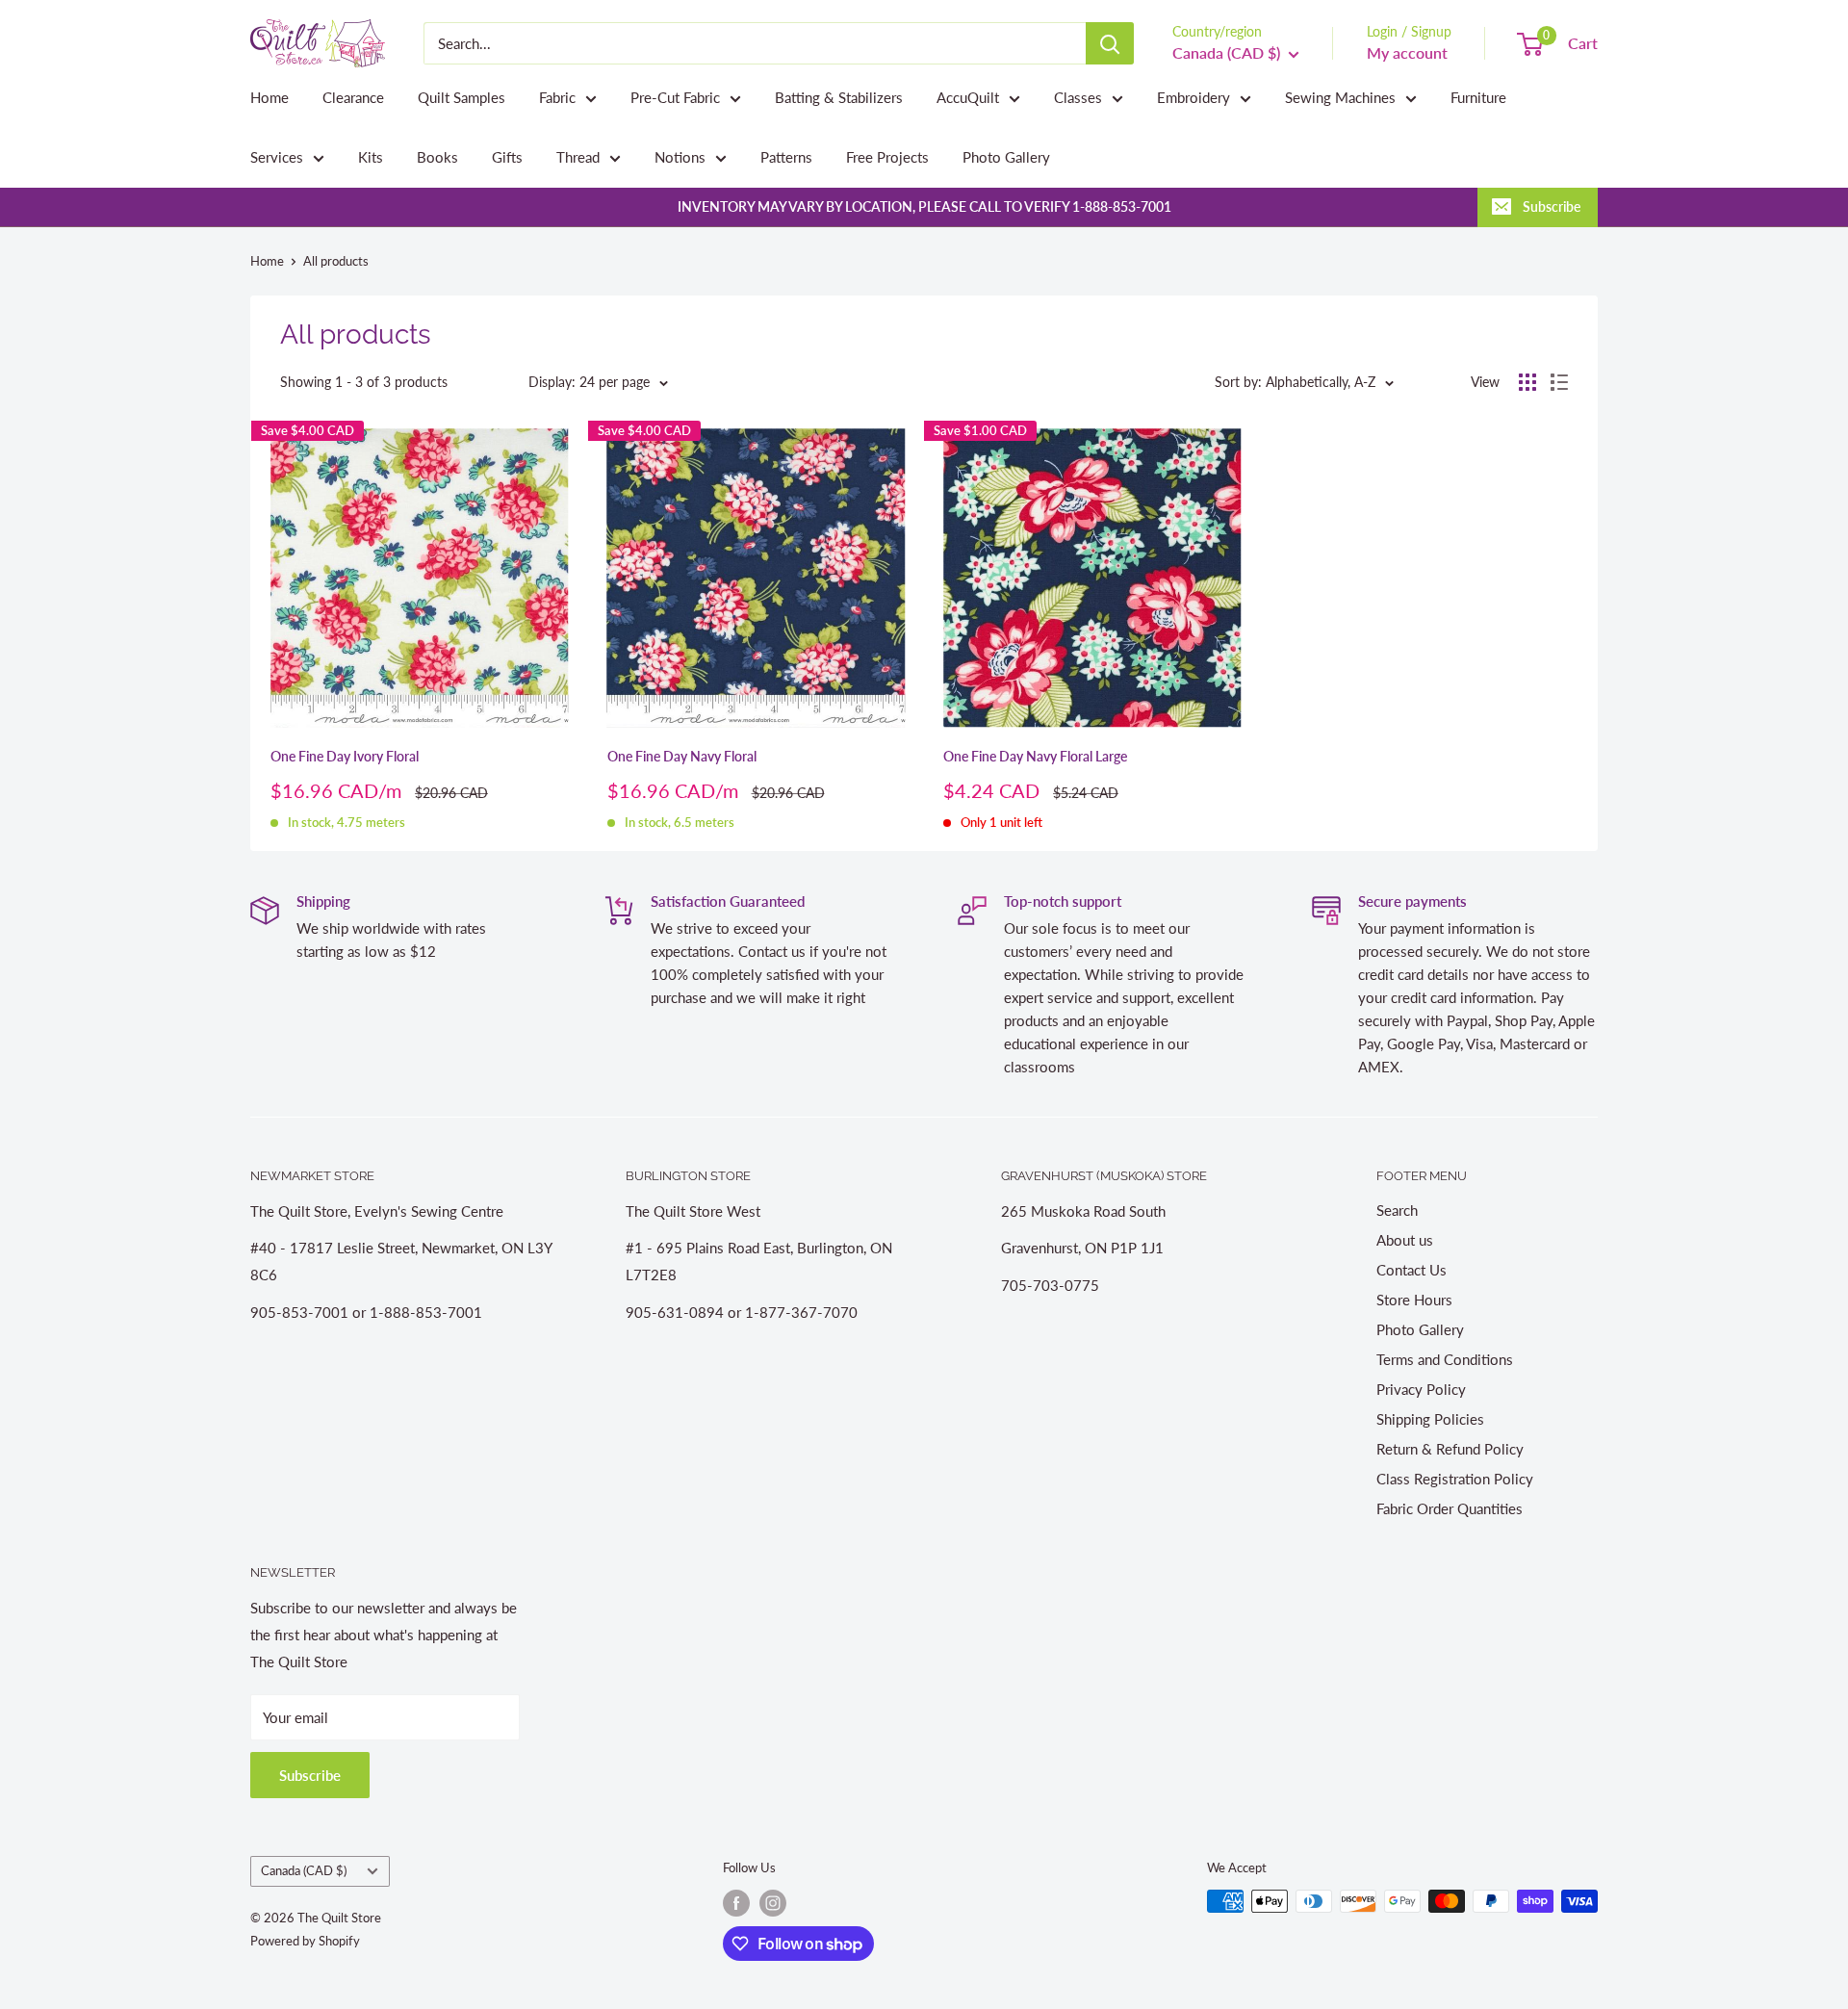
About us (1405, 1240)
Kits (371, 157)
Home (269, 97)
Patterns (786, 157)
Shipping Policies (1430, 1419)
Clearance (353, 97)
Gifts (507, 157)
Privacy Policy (1421, 1389)
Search (1397, 1210)
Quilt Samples (462, 97)
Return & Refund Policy (1450, 1449)
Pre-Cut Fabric (675, 97)
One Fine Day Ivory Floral (345, 756)
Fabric (557, 97)
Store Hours (1414, 1300)
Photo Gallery (1006, 157)
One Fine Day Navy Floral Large (1035, 756)
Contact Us (1412, 1270)
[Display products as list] (1559, 382)
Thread (578, 157)
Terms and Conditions (1445, 1359)
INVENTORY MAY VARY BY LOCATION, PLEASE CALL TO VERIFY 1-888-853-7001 (924, 206)
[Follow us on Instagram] (773, 1903)
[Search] (1110, 43)
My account (1407, 52)
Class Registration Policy (1455, 1479)
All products (336, 261)
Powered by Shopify (305, 1941)
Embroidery (1193, 97)
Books (437, 157)
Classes (1078, 97)
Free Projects (887, 157)
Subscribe (1552, 206)
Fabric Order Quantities (1450, 1508)
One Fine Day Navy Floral (682, 756)
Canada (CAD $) (304, 1870)
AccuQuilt (968, 97)
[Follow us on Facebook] (736, 1903)
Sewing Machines (1340, 97)
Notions (680, 157)
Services (277, 157)
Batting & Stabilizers (839, 97)
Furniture (1478, 97)
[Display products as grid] (1527, 382)
